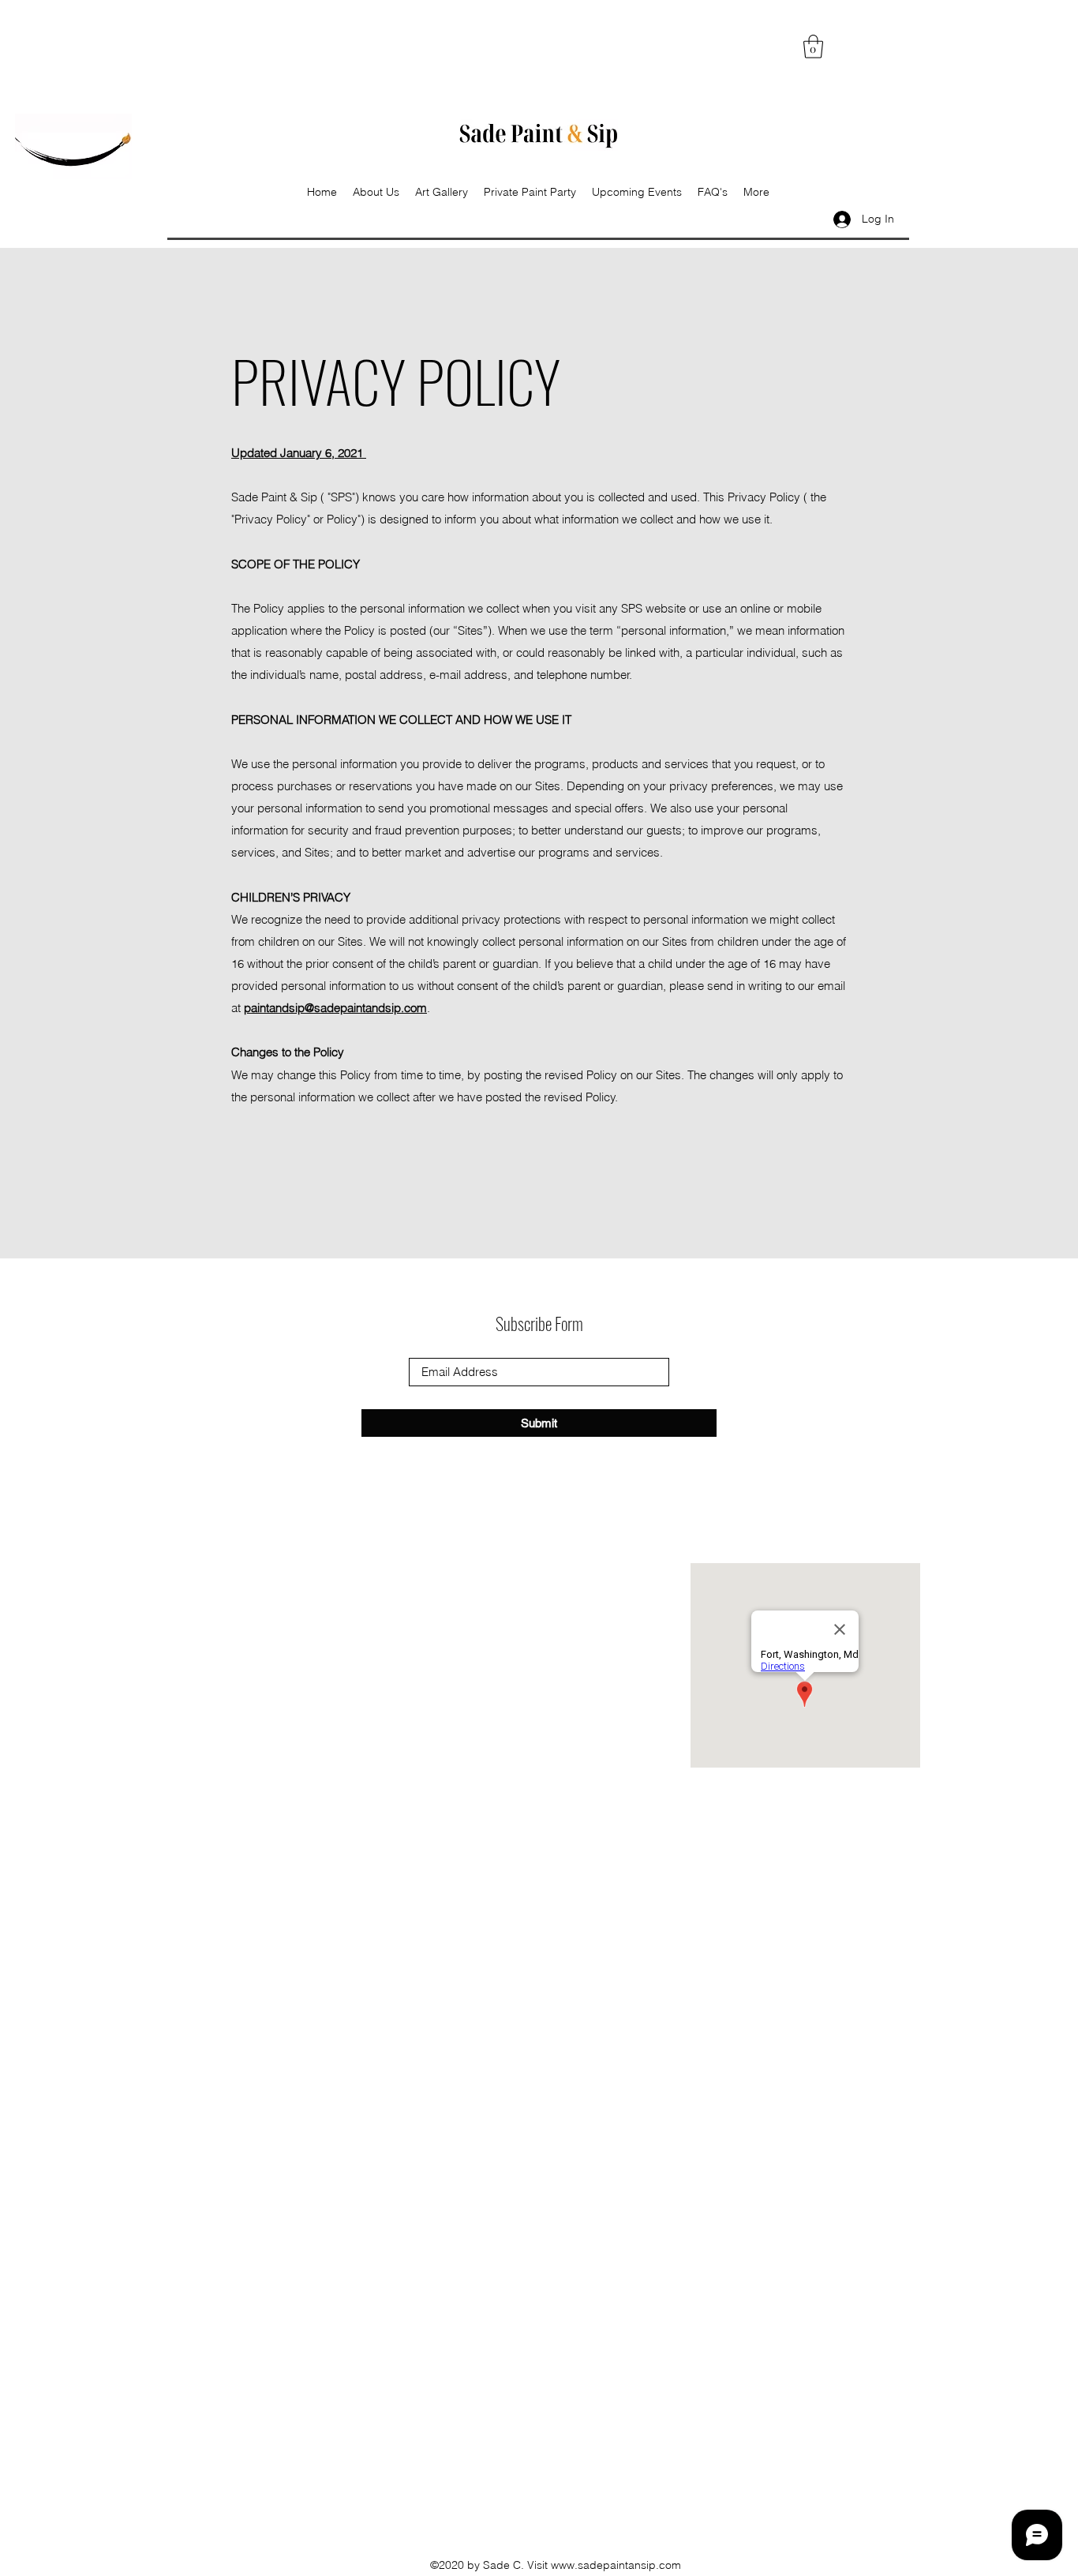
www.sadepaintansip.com (616, 2565)
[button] (813, 47)
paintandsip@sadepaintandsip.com (335, 1008)
